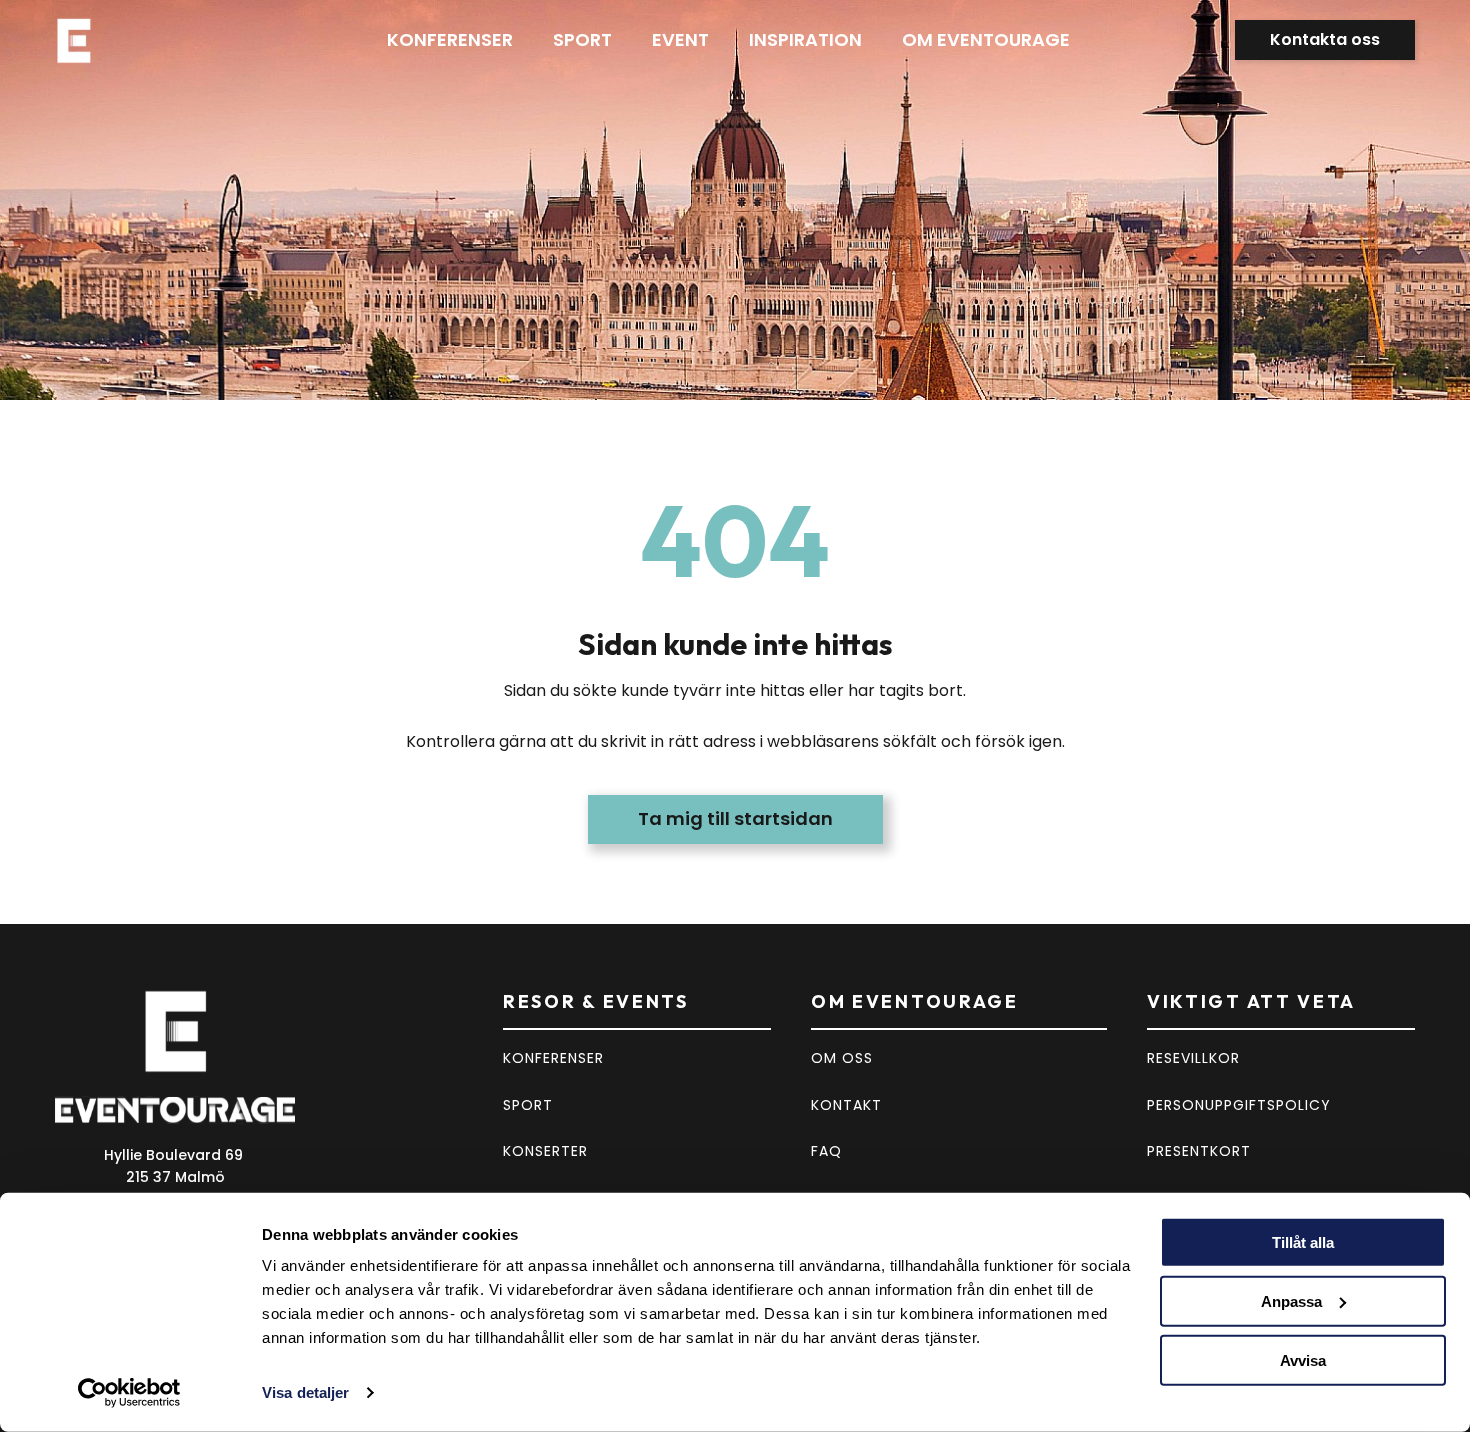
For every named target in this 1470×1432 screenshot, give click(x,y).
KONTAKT (846, 1105)
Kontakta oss (1325, 39)
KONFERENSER (553, 1058)
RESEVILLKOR (1193, 1058)
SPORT (528, 1105)
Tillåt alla (1303, 1242)
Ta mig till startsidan (735, 818)
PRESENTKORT (1199, 1151)
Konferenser (450, 39)
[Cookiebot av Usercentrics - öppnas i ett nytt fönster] (129, 1393)
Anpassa (1291, 1301)
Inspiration (805, 39)
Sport (582, 39)
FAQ (826, 1151)
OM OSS (842, 1058)
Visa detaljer (305, 1392)
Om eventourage (986, 39)
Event (680, 39)
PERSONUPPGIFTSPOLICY (1239, 1105)
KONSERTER (545, 1151)
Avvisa (1303, 1359)
